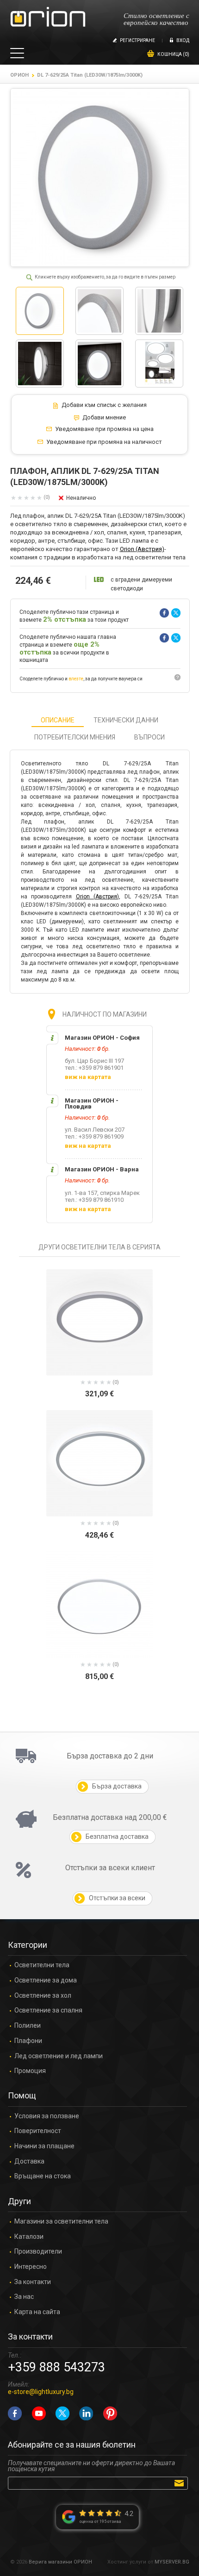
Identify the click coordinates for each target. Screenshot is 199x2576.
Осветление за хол (43, 1996)
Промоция (30, 2071)
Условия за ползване (47, 2116)
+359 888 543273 (56, 2367)
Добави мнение (104, 418)
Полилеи (28, 2026)
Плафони (28, 2041)
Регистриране (137, 40)
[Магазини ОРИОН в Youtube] (39, 2413)
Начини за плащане (44, 2146)
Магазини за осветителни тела (61, 2221)
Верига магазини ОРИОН (60, 2562)
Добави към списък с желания (104, 405)
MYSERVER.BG (172, 2562)
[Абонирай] (181, 2483)
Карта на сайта (37, 2312)
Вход (183, 40)
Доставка (29, 2161)
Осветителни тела (42, 1965)
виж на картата (88, 1077)
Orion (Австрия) (142, 549)
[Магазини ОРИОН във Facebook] (15, 2413)
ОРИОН (19, 75)
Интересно (31, 2267)
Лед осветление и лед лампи (59, 2056)
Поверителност (38, 2131)
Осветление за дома (46, 1980)
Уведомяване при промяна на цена (104, 429)
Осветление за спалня (48, 2010)
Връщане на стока (43, 2176)
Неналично (81, 498)
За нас (24, 2297)
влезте (76, 679)
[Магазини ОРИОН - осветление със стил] (48, 17)
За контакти (33, 2282)
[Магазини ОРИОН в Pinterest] (110, 2413)
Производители (38, 2252)
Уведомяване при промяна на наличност (104, 442)
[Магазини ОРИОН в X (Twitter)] (62, 2413)
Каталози (29, 2237)
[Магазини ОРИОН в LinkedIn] (86, 2413)
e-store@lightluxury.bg (41, 2392)
